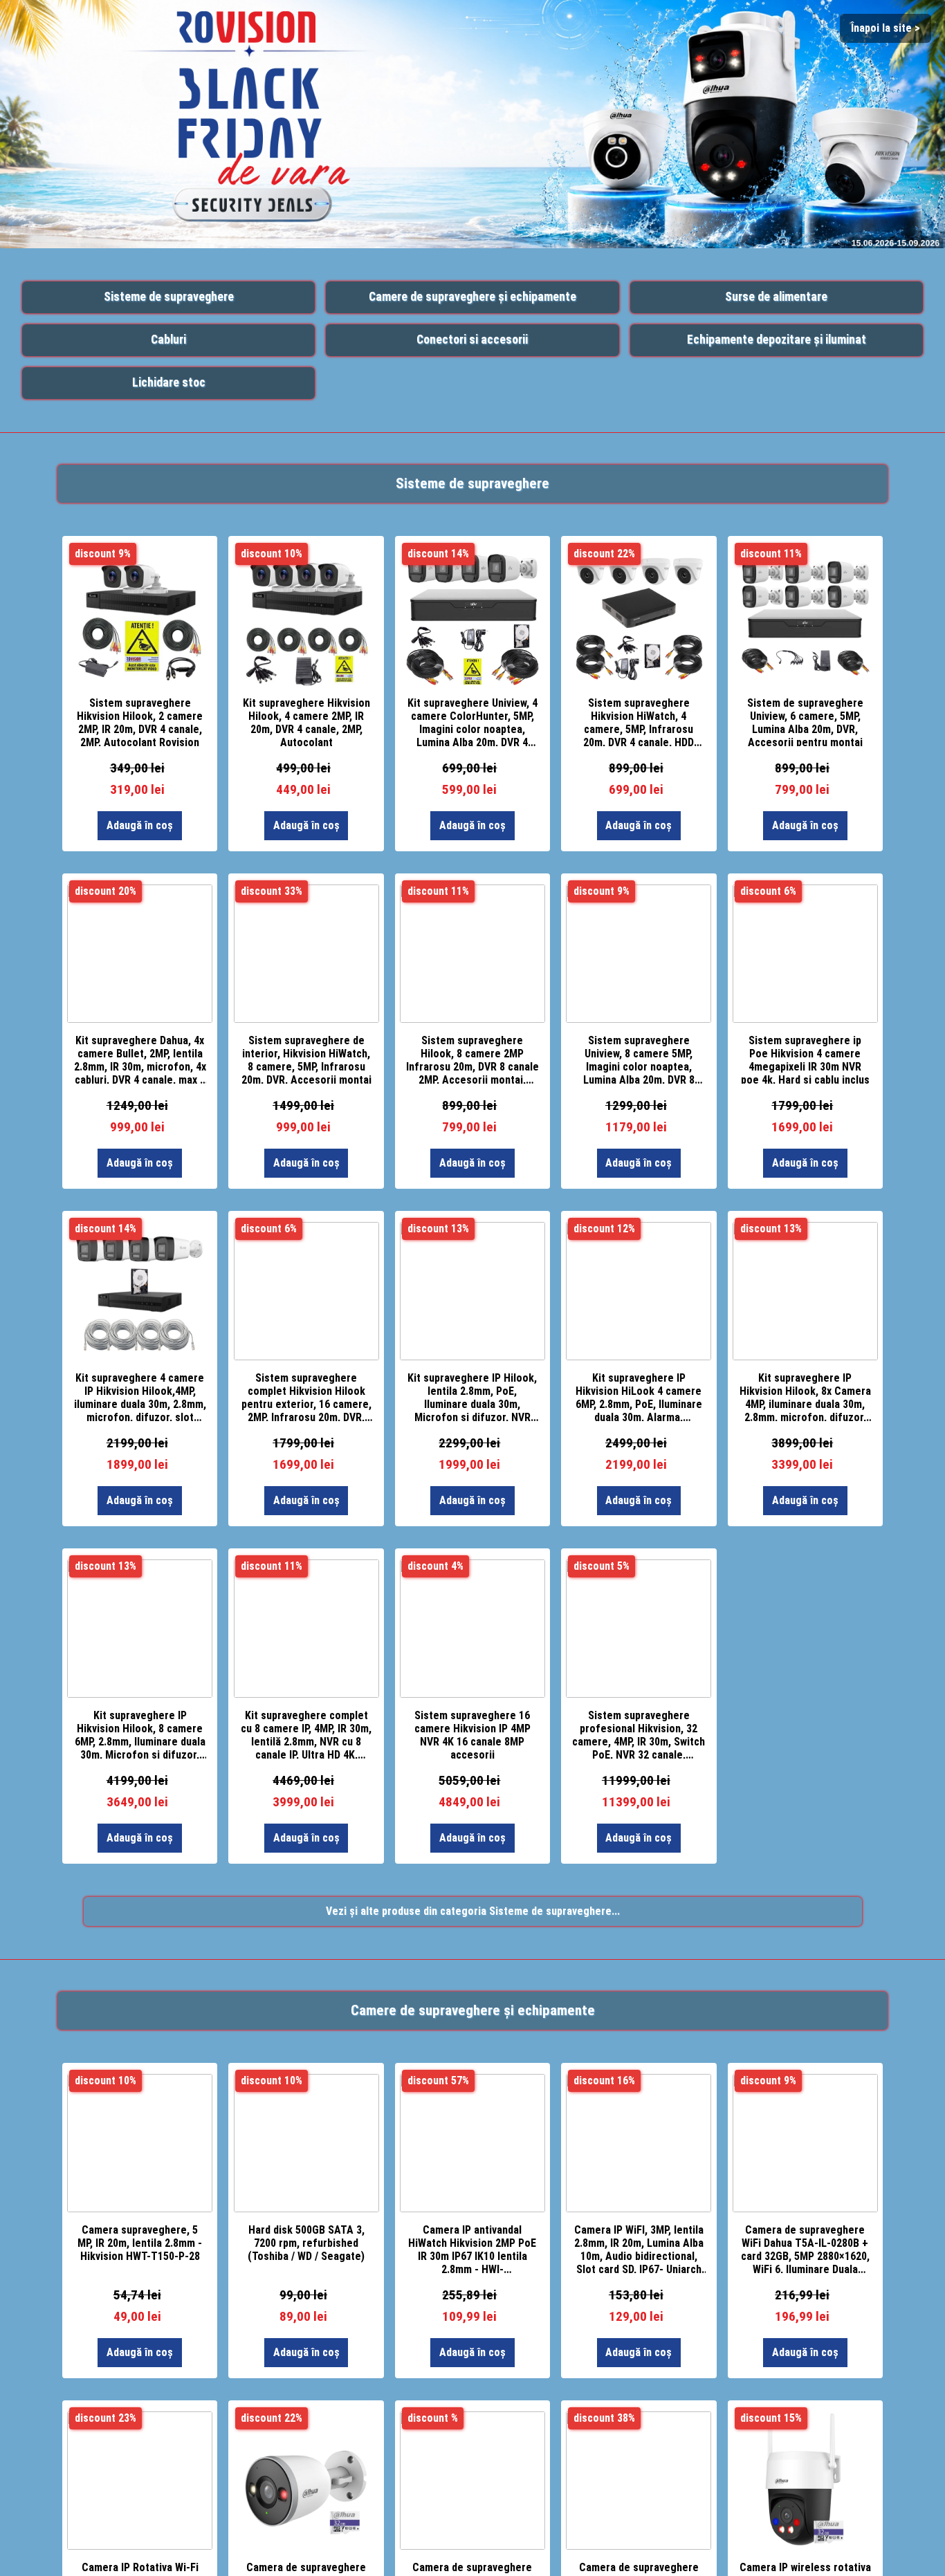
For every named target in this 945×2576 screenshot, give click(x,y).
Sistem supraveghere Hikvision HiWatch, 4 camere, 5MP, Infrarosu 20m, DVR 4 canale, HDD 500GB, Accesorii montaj (639, 721)
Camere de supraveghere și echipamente (472, 297)
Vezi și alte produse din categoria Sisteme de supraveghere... (473, 1911)
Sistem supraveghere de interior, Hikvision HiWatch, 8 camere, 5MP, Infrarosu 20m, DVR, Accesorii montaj (306, 1059)
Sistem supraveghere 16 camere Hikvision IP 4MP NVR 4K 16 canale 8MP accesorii (472, 1734)
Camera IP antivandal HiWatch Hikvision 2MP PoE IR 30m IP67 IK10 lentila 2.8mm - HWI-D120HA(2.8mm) (472, 2248)
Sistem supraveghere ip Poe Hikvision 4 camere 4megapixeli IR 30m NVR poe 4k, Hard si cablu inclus (805, 1059)
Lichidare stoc (169, 382)
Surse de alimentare (776, 297)
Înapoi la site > (886, 28)
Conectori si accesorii (472, 340)
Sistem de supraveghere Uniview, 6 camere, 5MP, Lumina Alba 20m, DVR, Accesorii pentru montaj (805, 721)
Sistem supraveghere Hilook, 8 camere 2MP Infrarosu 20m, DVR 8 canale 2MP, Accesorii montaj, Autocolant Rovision (472, 1059)
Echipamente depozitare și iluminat (777, 340)
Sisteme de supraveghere (169, 297)
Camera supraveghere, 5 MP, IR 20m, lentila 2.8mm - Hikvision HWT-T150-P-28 (140, 2243)
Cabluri (168, 340)
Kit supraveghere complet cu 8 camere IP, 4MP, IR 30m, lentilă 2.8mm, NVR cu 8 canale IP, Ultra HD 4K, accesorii (306, 1734)
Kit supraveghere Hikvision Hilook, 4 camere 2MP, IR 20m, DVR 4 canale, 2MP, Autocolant (306, 721)
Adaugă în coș (140, 825)
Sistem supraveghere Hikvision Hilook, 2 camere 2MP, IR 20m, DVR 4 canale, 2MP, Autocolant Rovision (140, 721)
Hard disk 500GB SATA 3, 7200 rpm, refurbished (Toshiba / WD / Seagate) (306, 2243)
